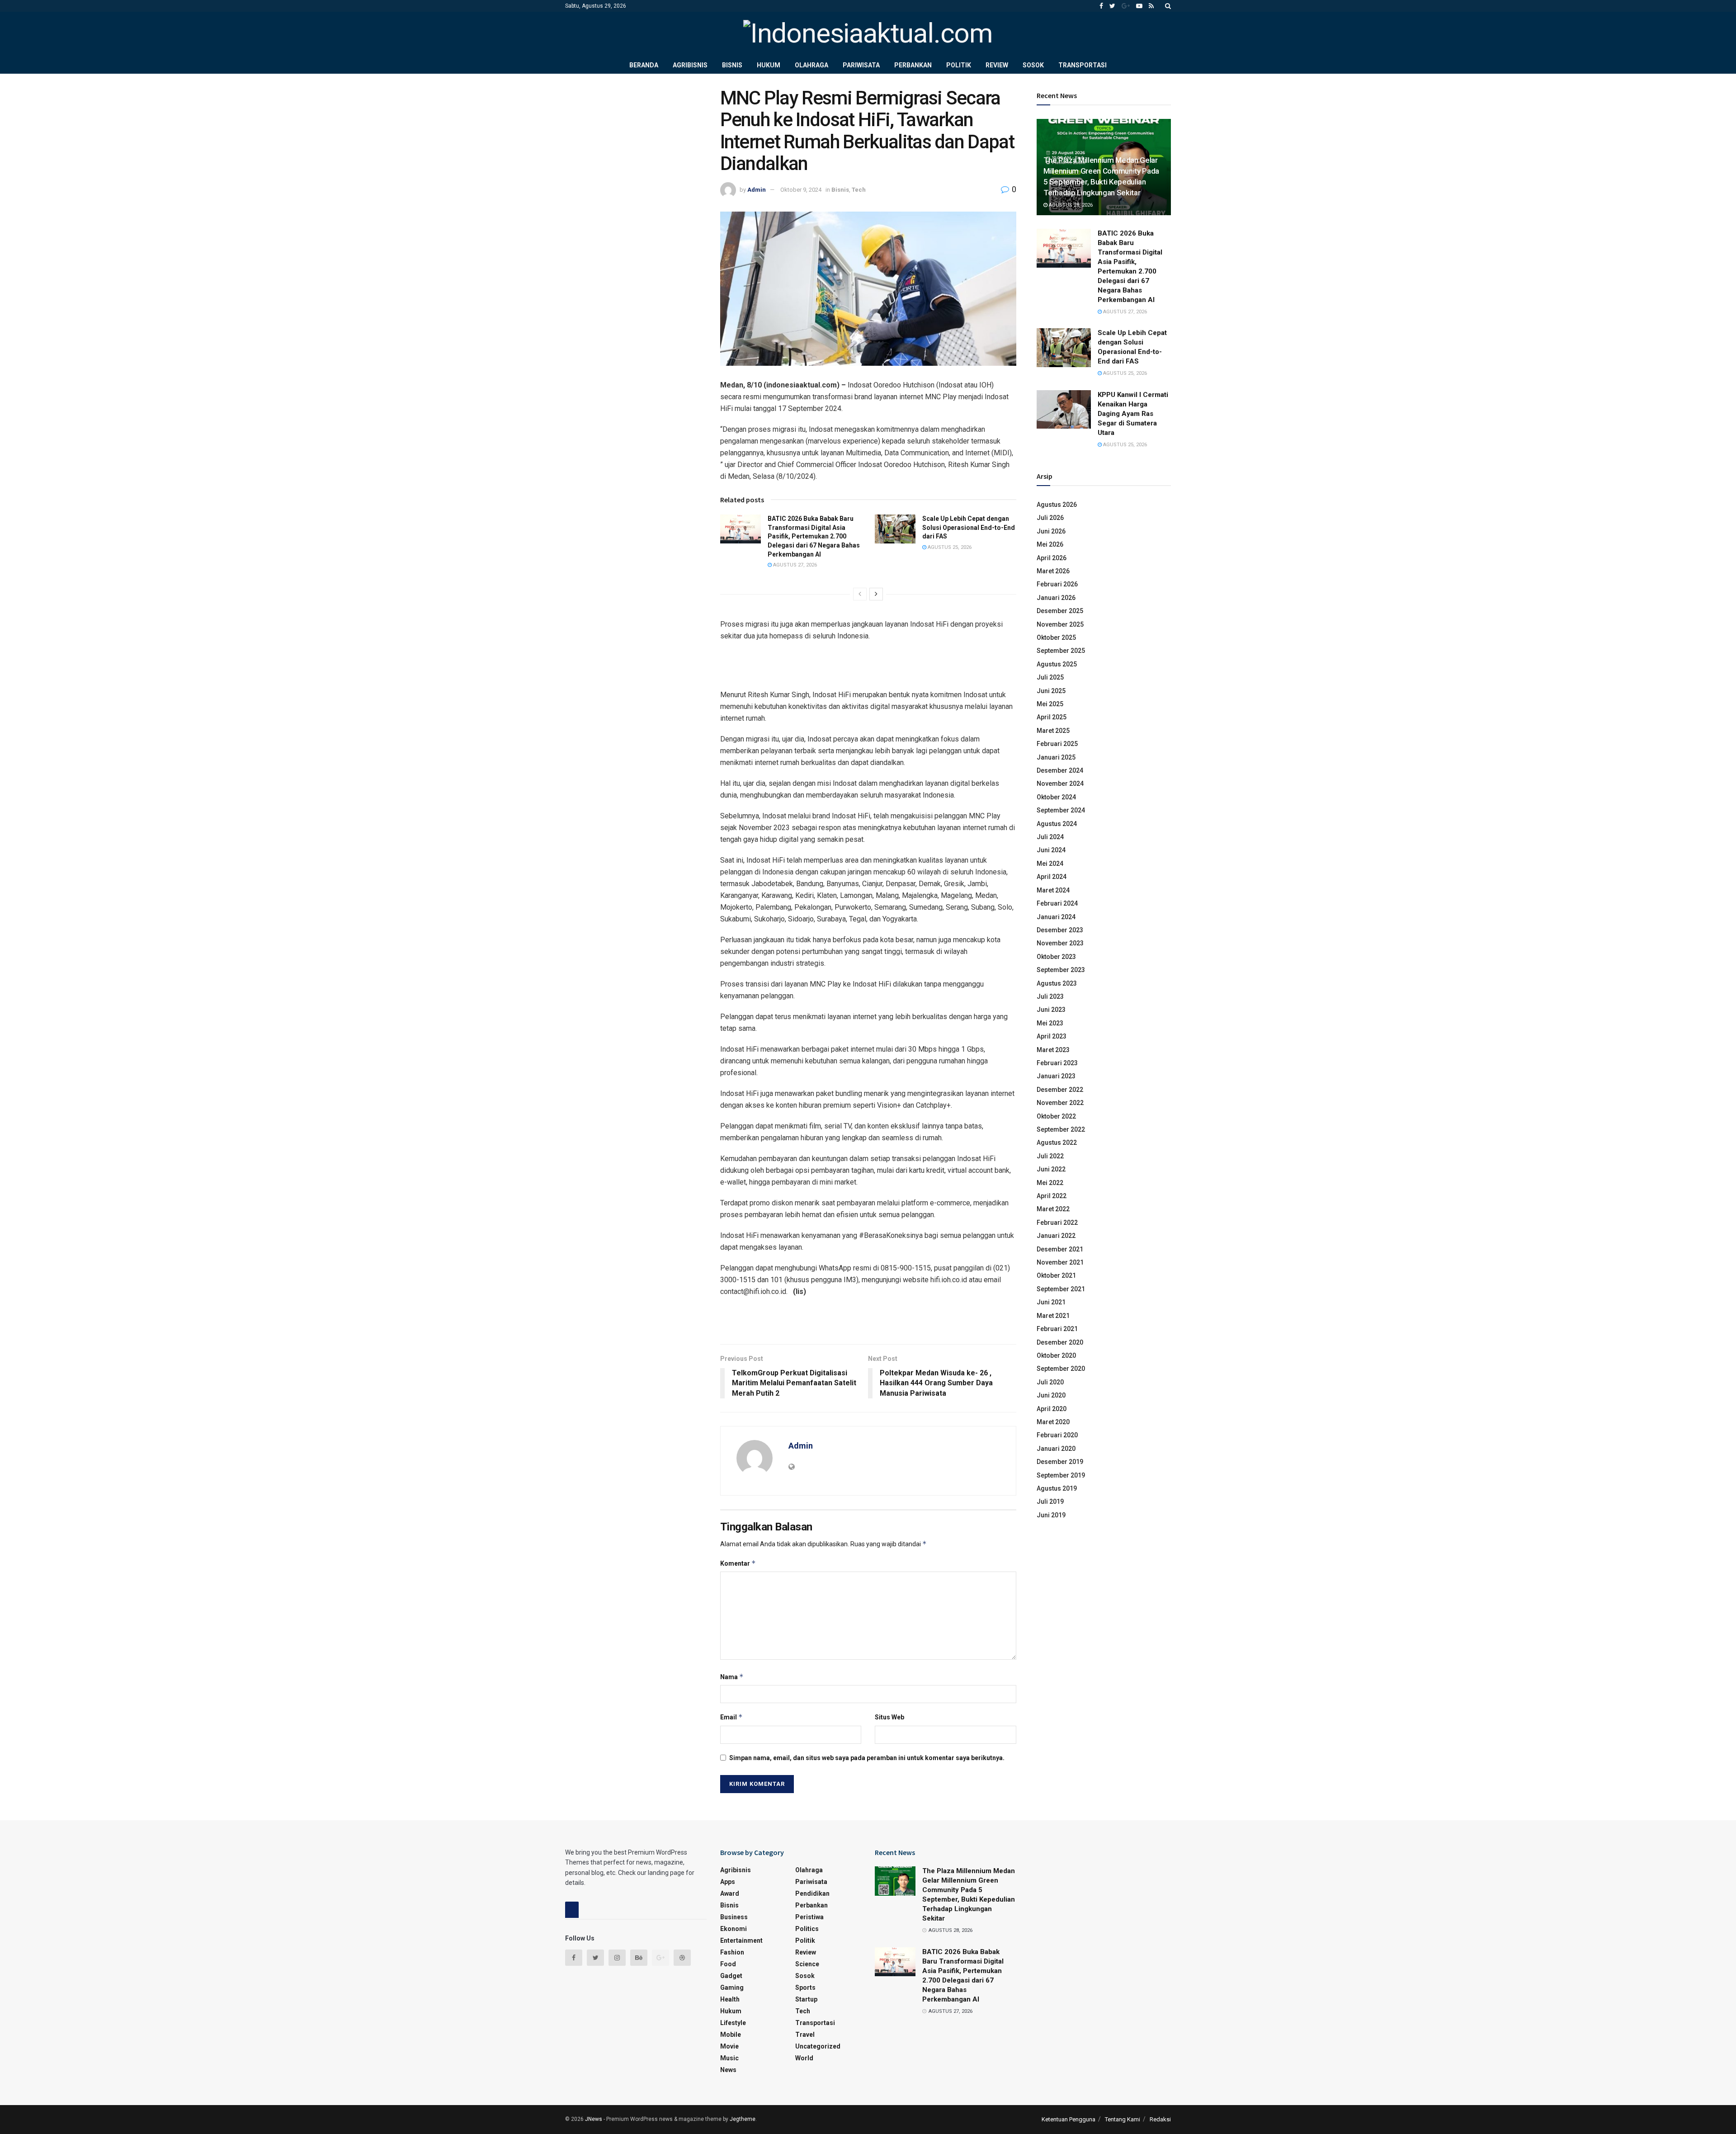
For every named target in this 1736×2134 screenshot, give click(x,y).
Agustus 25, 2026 (949, 547)
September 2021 (1061, 1289)
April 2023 (1052, 1036)
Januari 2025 (1056, 757)
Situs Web (889, 1717)
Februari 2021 (1057, 1329)
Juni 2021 (1051, 1302)
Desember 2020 (1060, 1342)
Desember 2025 (1060, 611)
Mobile (731, 2035)
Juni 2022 (1051, 1169)
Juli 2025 (1050, 677)
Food (728, 1964)
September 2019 (1061, 1475)
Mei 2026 (1050, 544)
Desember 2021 (1060, 1249)
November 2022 (1060, 1103)
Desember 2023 (1060, 930)
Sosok (1033, 65)
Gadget (731, 1976)
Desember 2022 (1060, 1090)
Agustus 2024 (1057, 824)
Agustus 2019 (1057, 1488)
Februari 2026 (1057, 584)
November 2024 (1060, 784)
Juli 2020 (1050, 1382)
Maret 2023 (1053, 1050)
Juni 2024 (1051, 850)
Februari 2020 (1057, 1435)
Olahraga (811, 65)
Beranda (644, 65)
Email (731, 1717)
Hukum (769, 65)
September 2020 (1061, 1369)
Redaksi (1160, 2119)
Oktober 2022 (1056, 1116)
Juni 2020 (1051, 1395)
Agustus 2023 (1057, 983)
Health (730, 1999)
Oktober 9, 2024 (801, 190)
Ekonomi (734, 1929)
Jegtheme (743, 2119)
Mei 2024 (1050, 864)
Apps (728, 1882)
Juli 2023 (1050, 996)
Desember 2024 (1060, 770)
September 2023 (1061, 970)
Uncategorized (818, 2046)
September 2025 (1061, 651)
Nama (732, 1677)
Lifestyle (733, 2023)
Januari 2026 (1056, 598)
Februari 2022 (1057, 1223)
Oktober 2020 (1056, 1355)
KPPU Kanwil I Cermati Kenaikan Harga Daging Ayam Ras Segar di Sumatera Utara (1133, 414)
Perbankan (913, 65)
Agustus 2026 (1057, 505)
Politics (807, 1929)
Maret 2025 (1053, 731)
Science (807, 1964)
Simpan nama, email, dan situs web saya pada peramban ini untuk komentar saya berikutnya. (867, 1758)
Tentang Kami (1123, 2119)
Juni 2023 (1051, 1010)
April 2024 (1052, 877)
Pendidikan (812, 1893)
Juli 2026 (1050, 518)
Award (730, 1893)
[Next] (876, 594)
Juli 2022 (1050, 1156)
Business (734, 1917)
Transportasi (1083, 65)
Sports (805, 1988)
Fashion (732, 1952)
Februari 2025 (1057, 744)
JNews (594, 2119)
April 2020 (1052, 1409)
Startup (806, 1999)
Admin (757, 190)
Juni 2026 (1051, 531)
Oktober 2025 (1056, 637)
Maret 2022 (1053, 1209)
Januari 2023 (1056, 1076)
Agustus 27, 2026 (794, 565)
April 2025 (1052, 717)
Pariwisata (861, 65)
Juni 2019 (1051, 1515)
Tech (859, 190)
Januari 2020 (1056, 1449)
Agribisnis (690, 65)
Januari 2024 (1056, 917)
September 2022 (1061, 1129)
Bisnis (732, 65)
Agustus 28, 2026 (1070, 205)
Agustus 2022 (1057, 1143)
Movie (729, 2046)
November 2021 (1060, 1262)
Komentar (738, 1563)
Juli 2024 (1050, 837)
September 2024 (1061, 810)
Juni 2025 (1051, 691)
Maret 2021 (1053, 1316)
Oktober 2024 (1056, 797)
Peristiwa (809, 1917)
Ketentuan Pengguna (1068, 2119)
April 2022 (1052, 1196)
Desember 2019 (1060, 1462)
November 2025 (1060, 624)
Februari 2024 (1057, 903)
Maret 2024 (1053, 890)
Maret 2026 (1053, 571)
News (728, 2070)
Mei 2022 (1050, 1183)
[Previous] (860, 594)
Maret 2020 (1053, 1422)
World (804, 2058)
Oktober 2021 (1056, 1275)
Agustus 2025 (1057, 664)
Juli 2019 (1050, 1501)
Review (997, 65)
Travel (805, 2035)
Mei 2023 (1050, 1023)
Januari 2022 (1056, 1236)
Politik (959, 65)
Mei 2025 (1050, 704)
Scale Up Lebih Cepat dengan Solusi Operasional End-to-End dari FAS (969, 527)
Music (729, 2058)
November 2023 (1060, 943)
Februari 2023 (1057, 1063)
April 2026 (1052, 558)
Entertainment (741, 1940)
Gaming (732, 1988)
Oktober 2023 (1056, 957)
